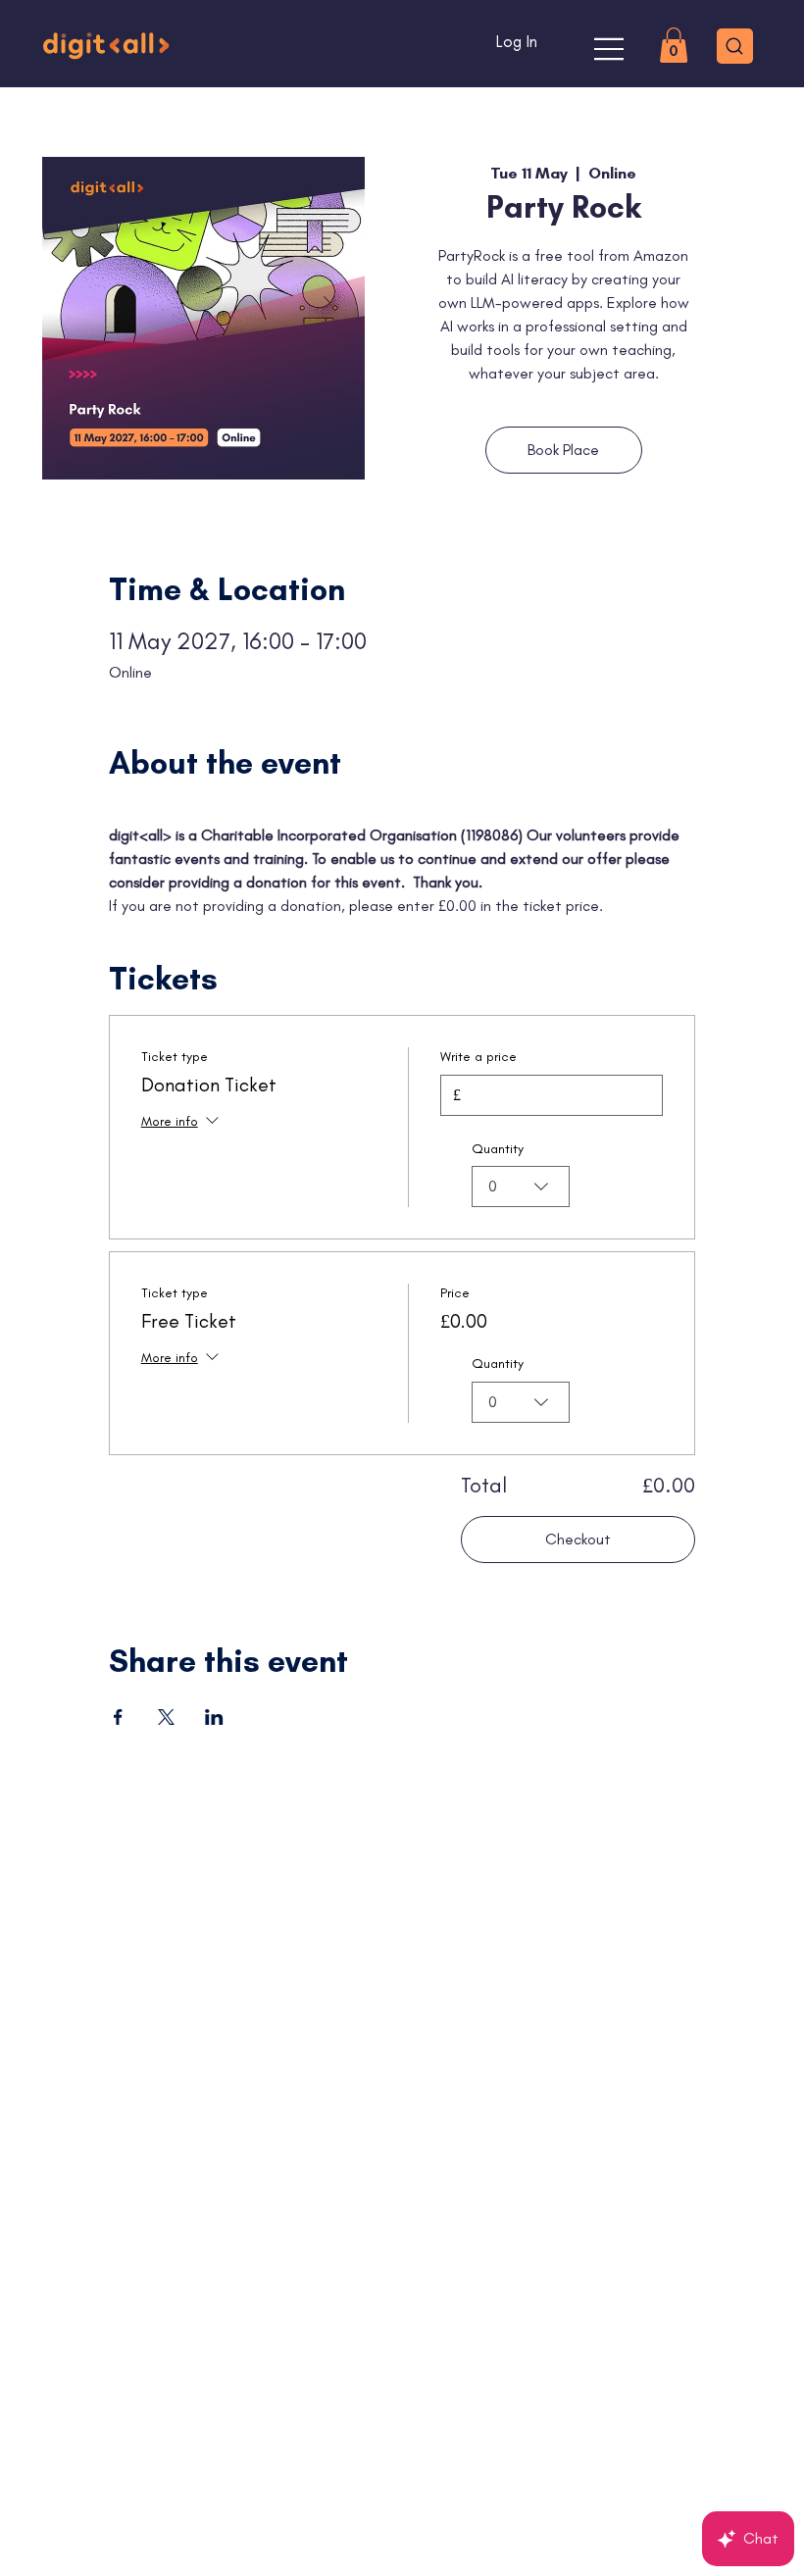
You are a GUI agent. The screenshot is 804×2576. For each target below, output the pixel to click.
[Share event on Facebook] (118, 1717)
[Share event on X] (166, 1717)
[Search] (735, 46)
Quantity (498, 1149)
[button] (674, 45)
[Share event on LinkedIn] (214, 1717)
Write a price (478, 1057)
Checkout (578, 1539)
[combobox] (521, 1187)
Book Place (563, 450)
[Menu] (610, 49)
